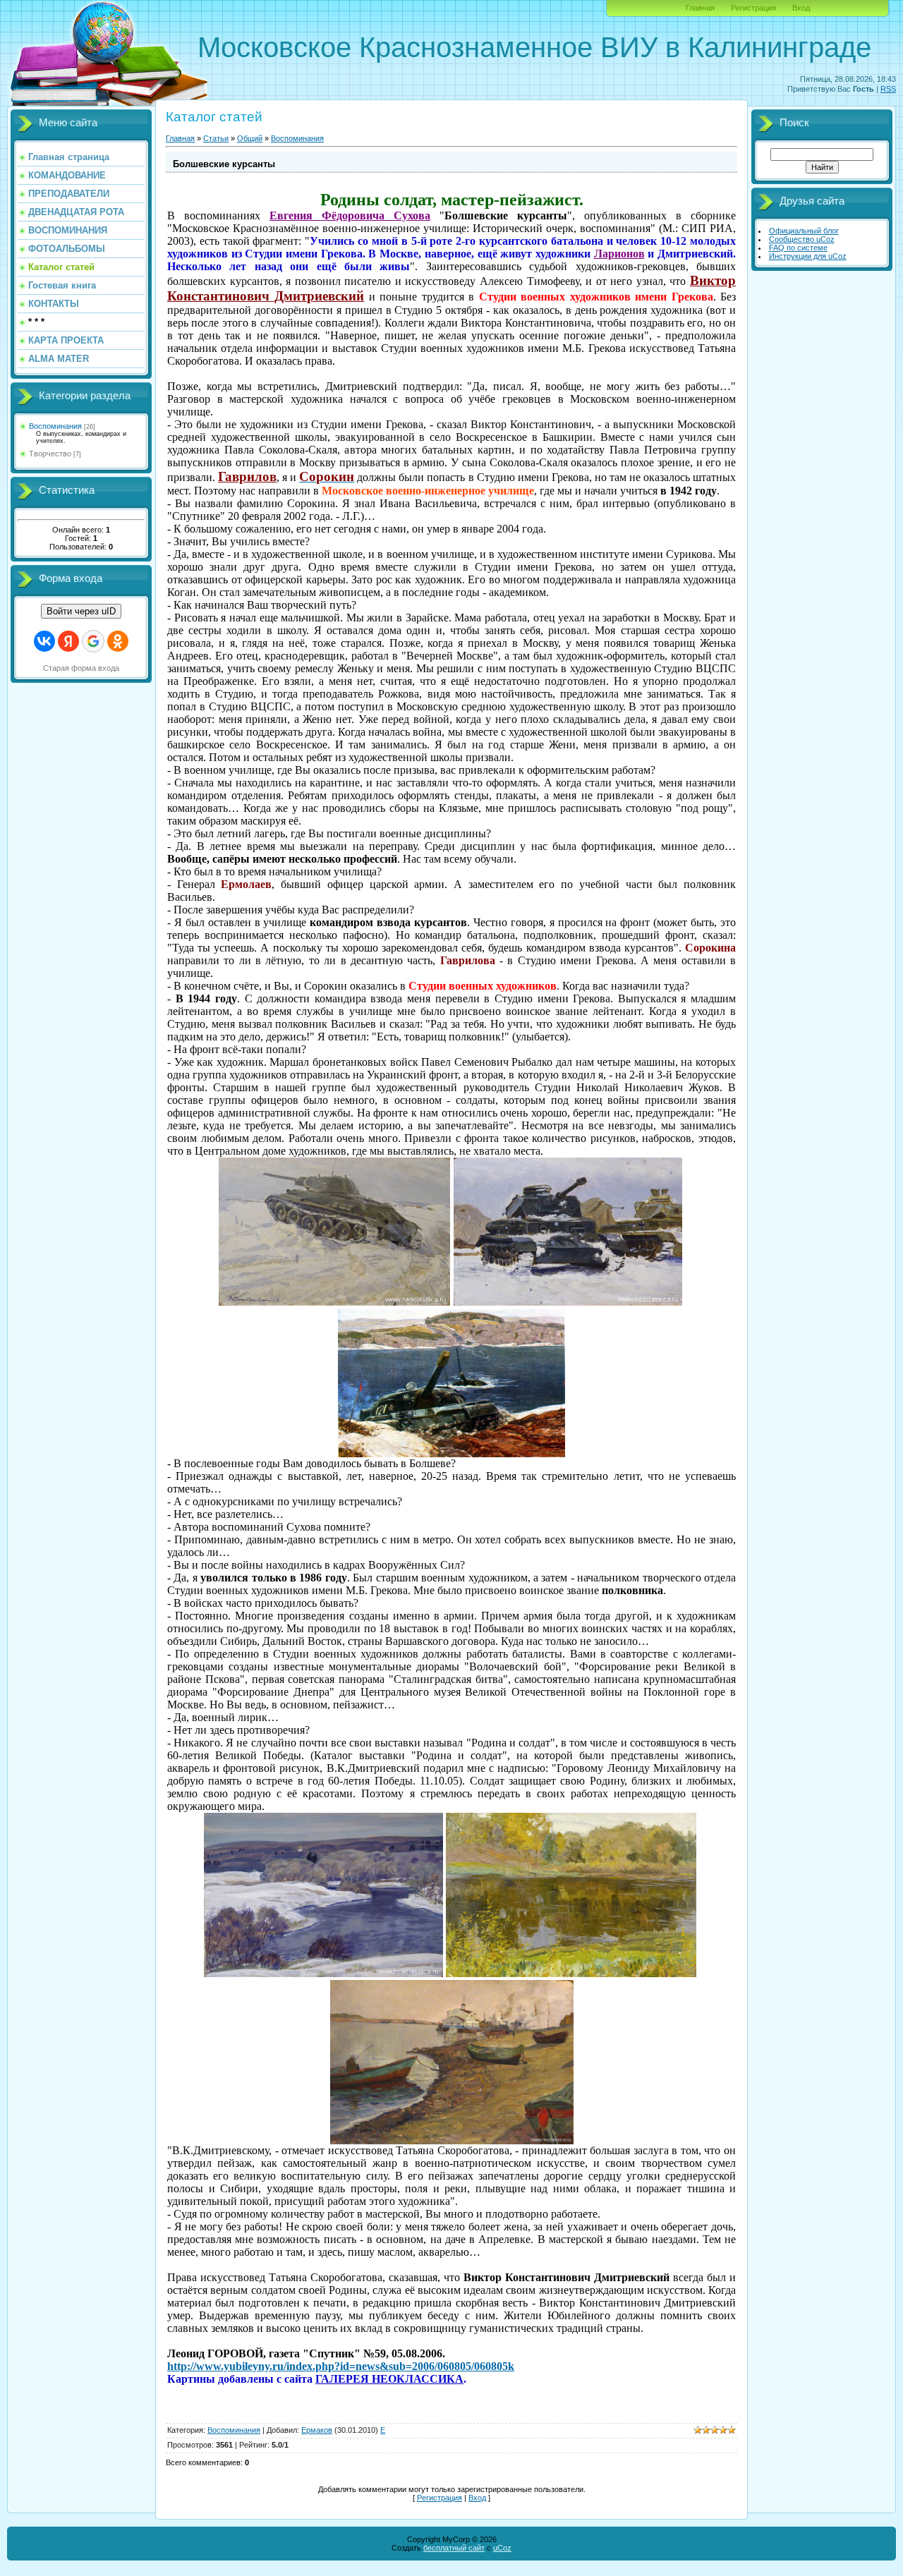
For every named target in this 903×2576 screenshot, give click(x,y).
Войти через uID (81, 611)
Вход (801, 8)
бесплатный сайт (454, 2548)
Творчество (50, 454)
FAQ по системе (798, 248)
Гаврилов (247, 476)
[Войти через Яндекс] (68, 641)
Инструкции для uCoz (808, 256)
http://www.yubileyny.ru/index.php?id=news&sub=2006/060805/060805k (341, 2366)
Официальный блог (804, 231)
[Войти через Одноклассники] (118, 641)
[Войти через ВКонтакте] (44, 641)
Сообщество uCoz (802, 239)
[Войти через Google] (93, 641)
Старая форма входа (81, 668)
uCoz (502, 2548)
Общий (250, 138)
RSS (888, 89)
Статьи (216, 138)
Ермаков (317, 2430)
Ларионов (619, 254)
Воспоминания (55, 426)
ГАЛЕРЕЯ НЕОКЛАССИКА (389, 2379)
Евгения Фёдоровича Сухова (350, 215)
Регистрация (753, 8)
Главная (700, 8)
